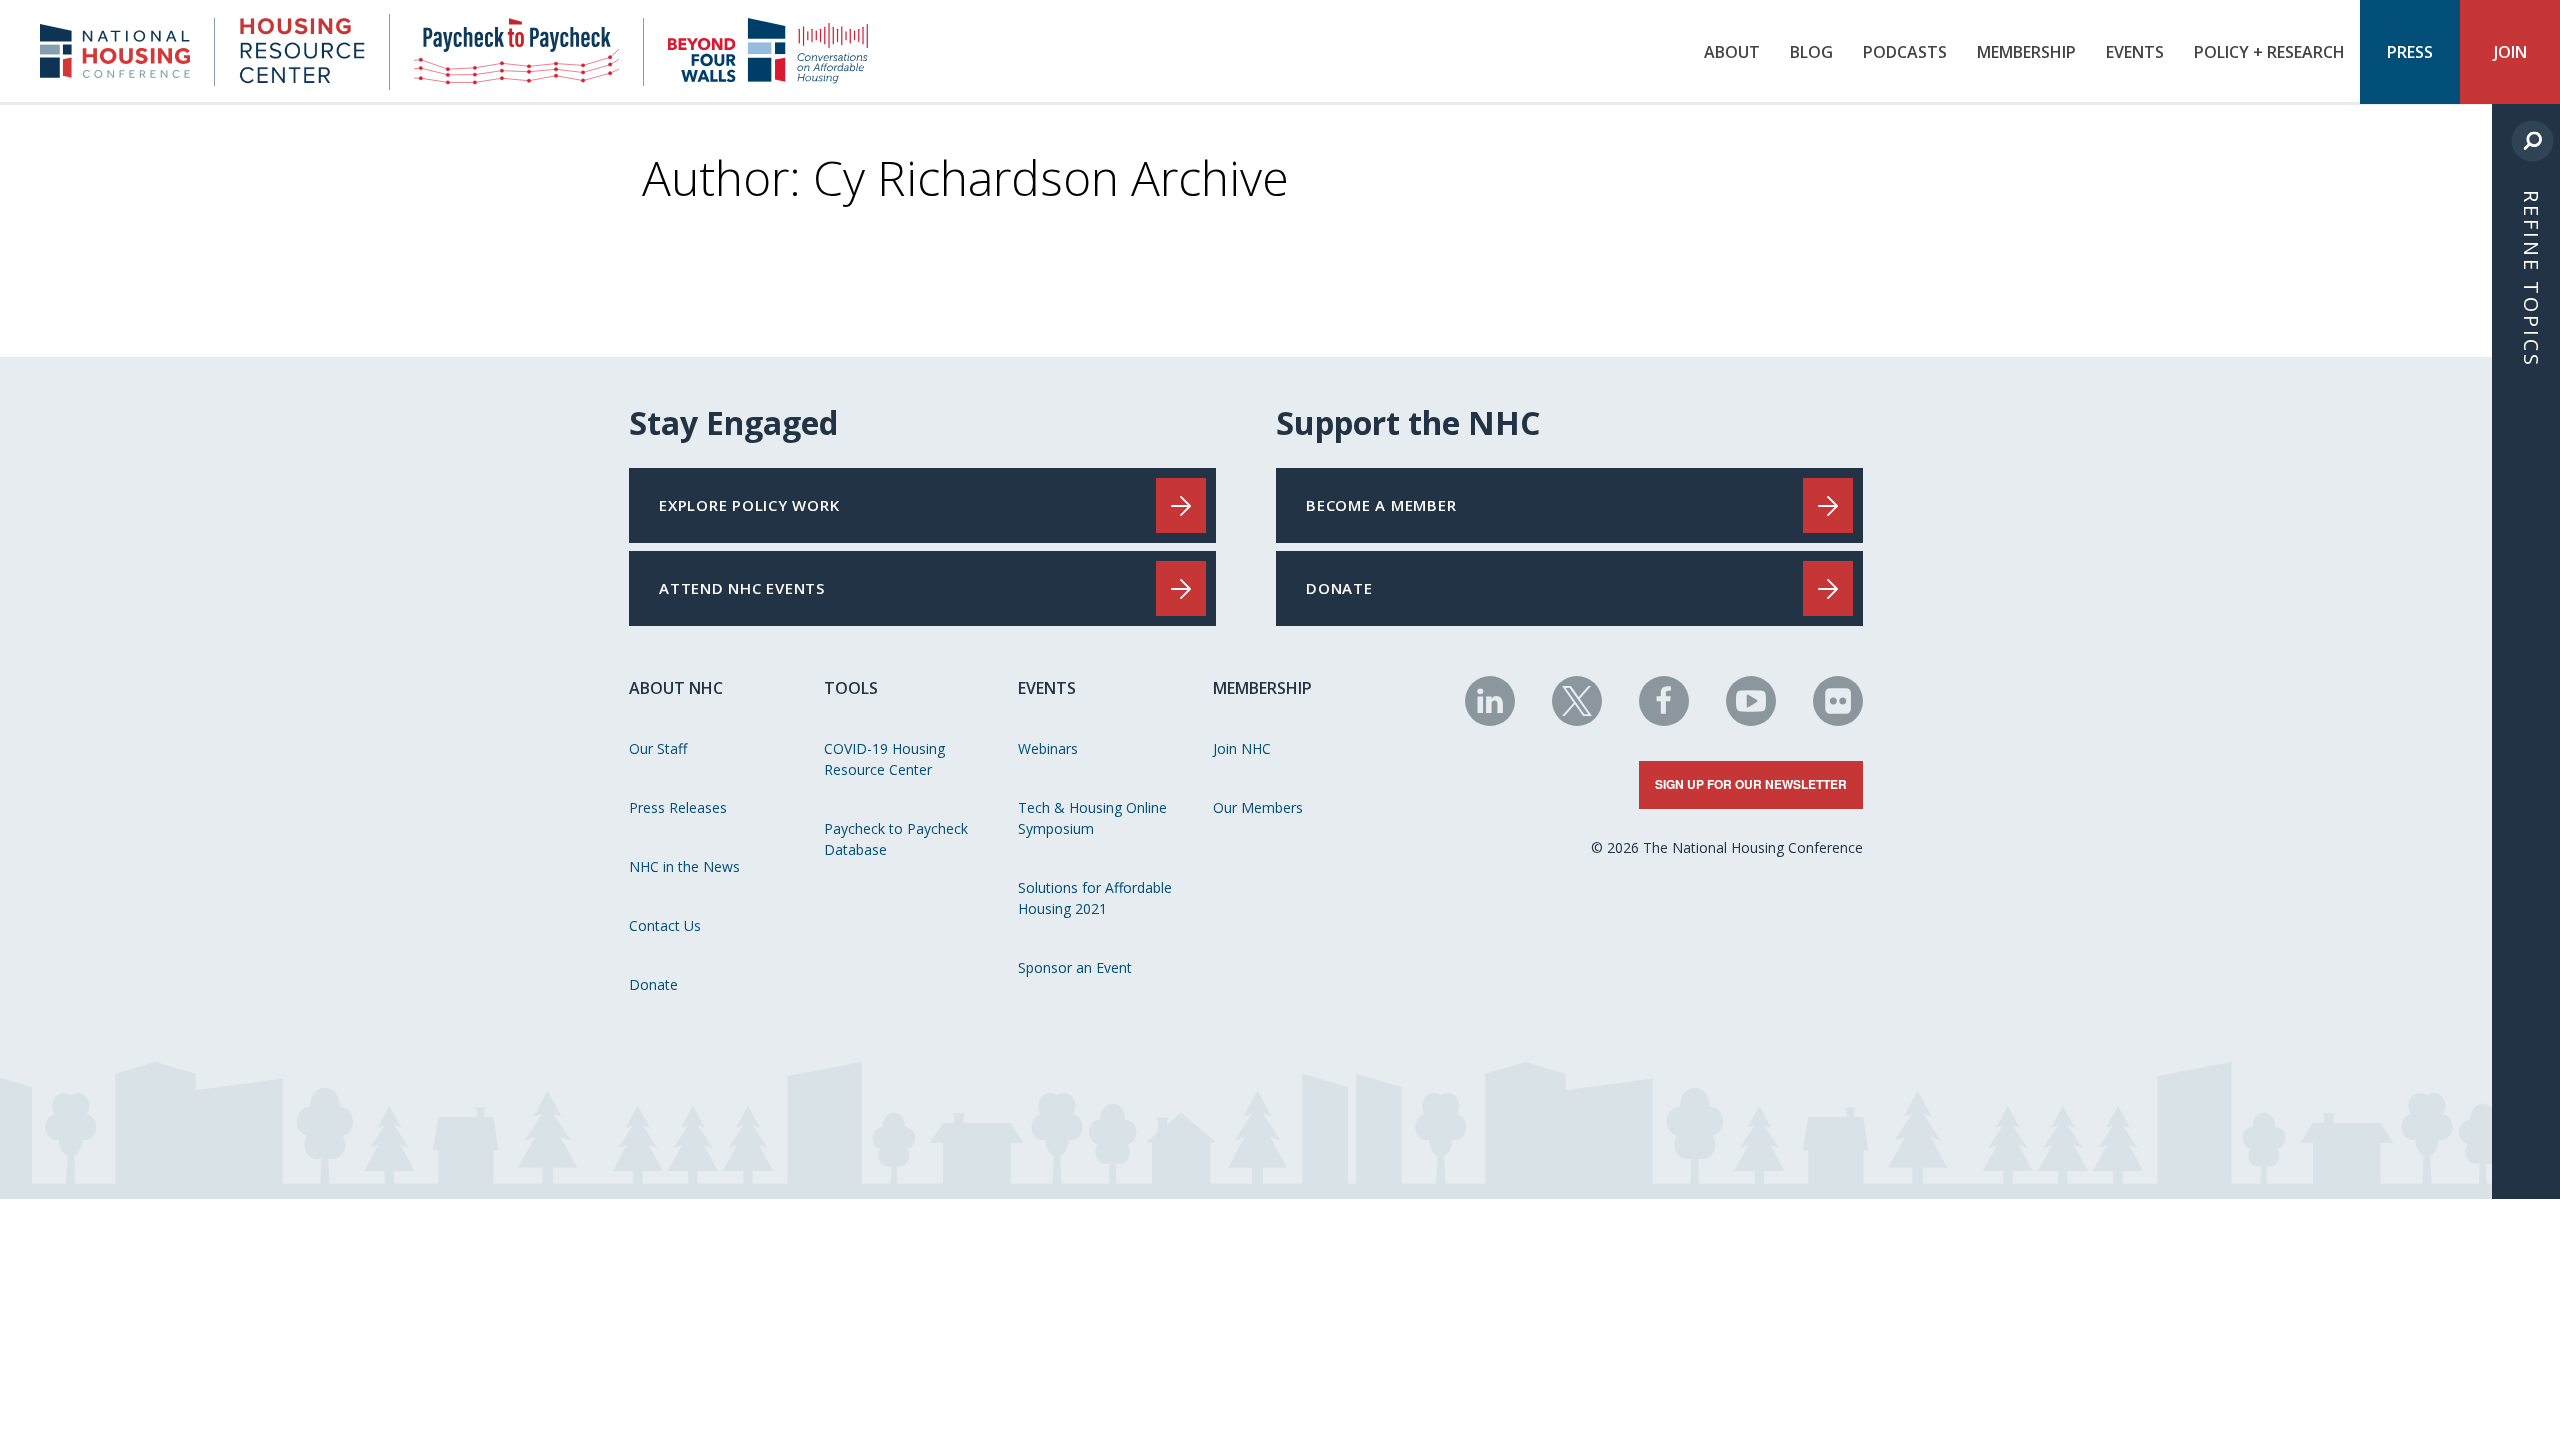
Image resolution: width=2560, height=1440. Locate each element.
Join (2510, 52)
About (1732, 52)
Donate (653, 984)
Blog (1811, 52)
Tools (851, 688)
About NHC (676, 688)
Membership (2026, 52)
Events (2135, 52)
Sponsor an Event (1075, 967)
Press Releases (678, 807)
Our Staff (658, 748)
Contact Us (665, 925)
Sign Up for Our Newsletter (1751, 784)
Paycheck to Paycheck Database (896, 839)
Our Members (1258, 807)
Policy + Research (2269, 52)
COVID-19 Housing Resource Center (884, 759)
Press (2410, 52)
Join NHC (1242, 748)
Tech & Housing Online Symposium (1092, 818)
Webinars (1048, 748)
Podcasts (1905, 52)
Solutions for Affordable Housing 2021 (1095, 898)
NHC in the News (684, 866)
